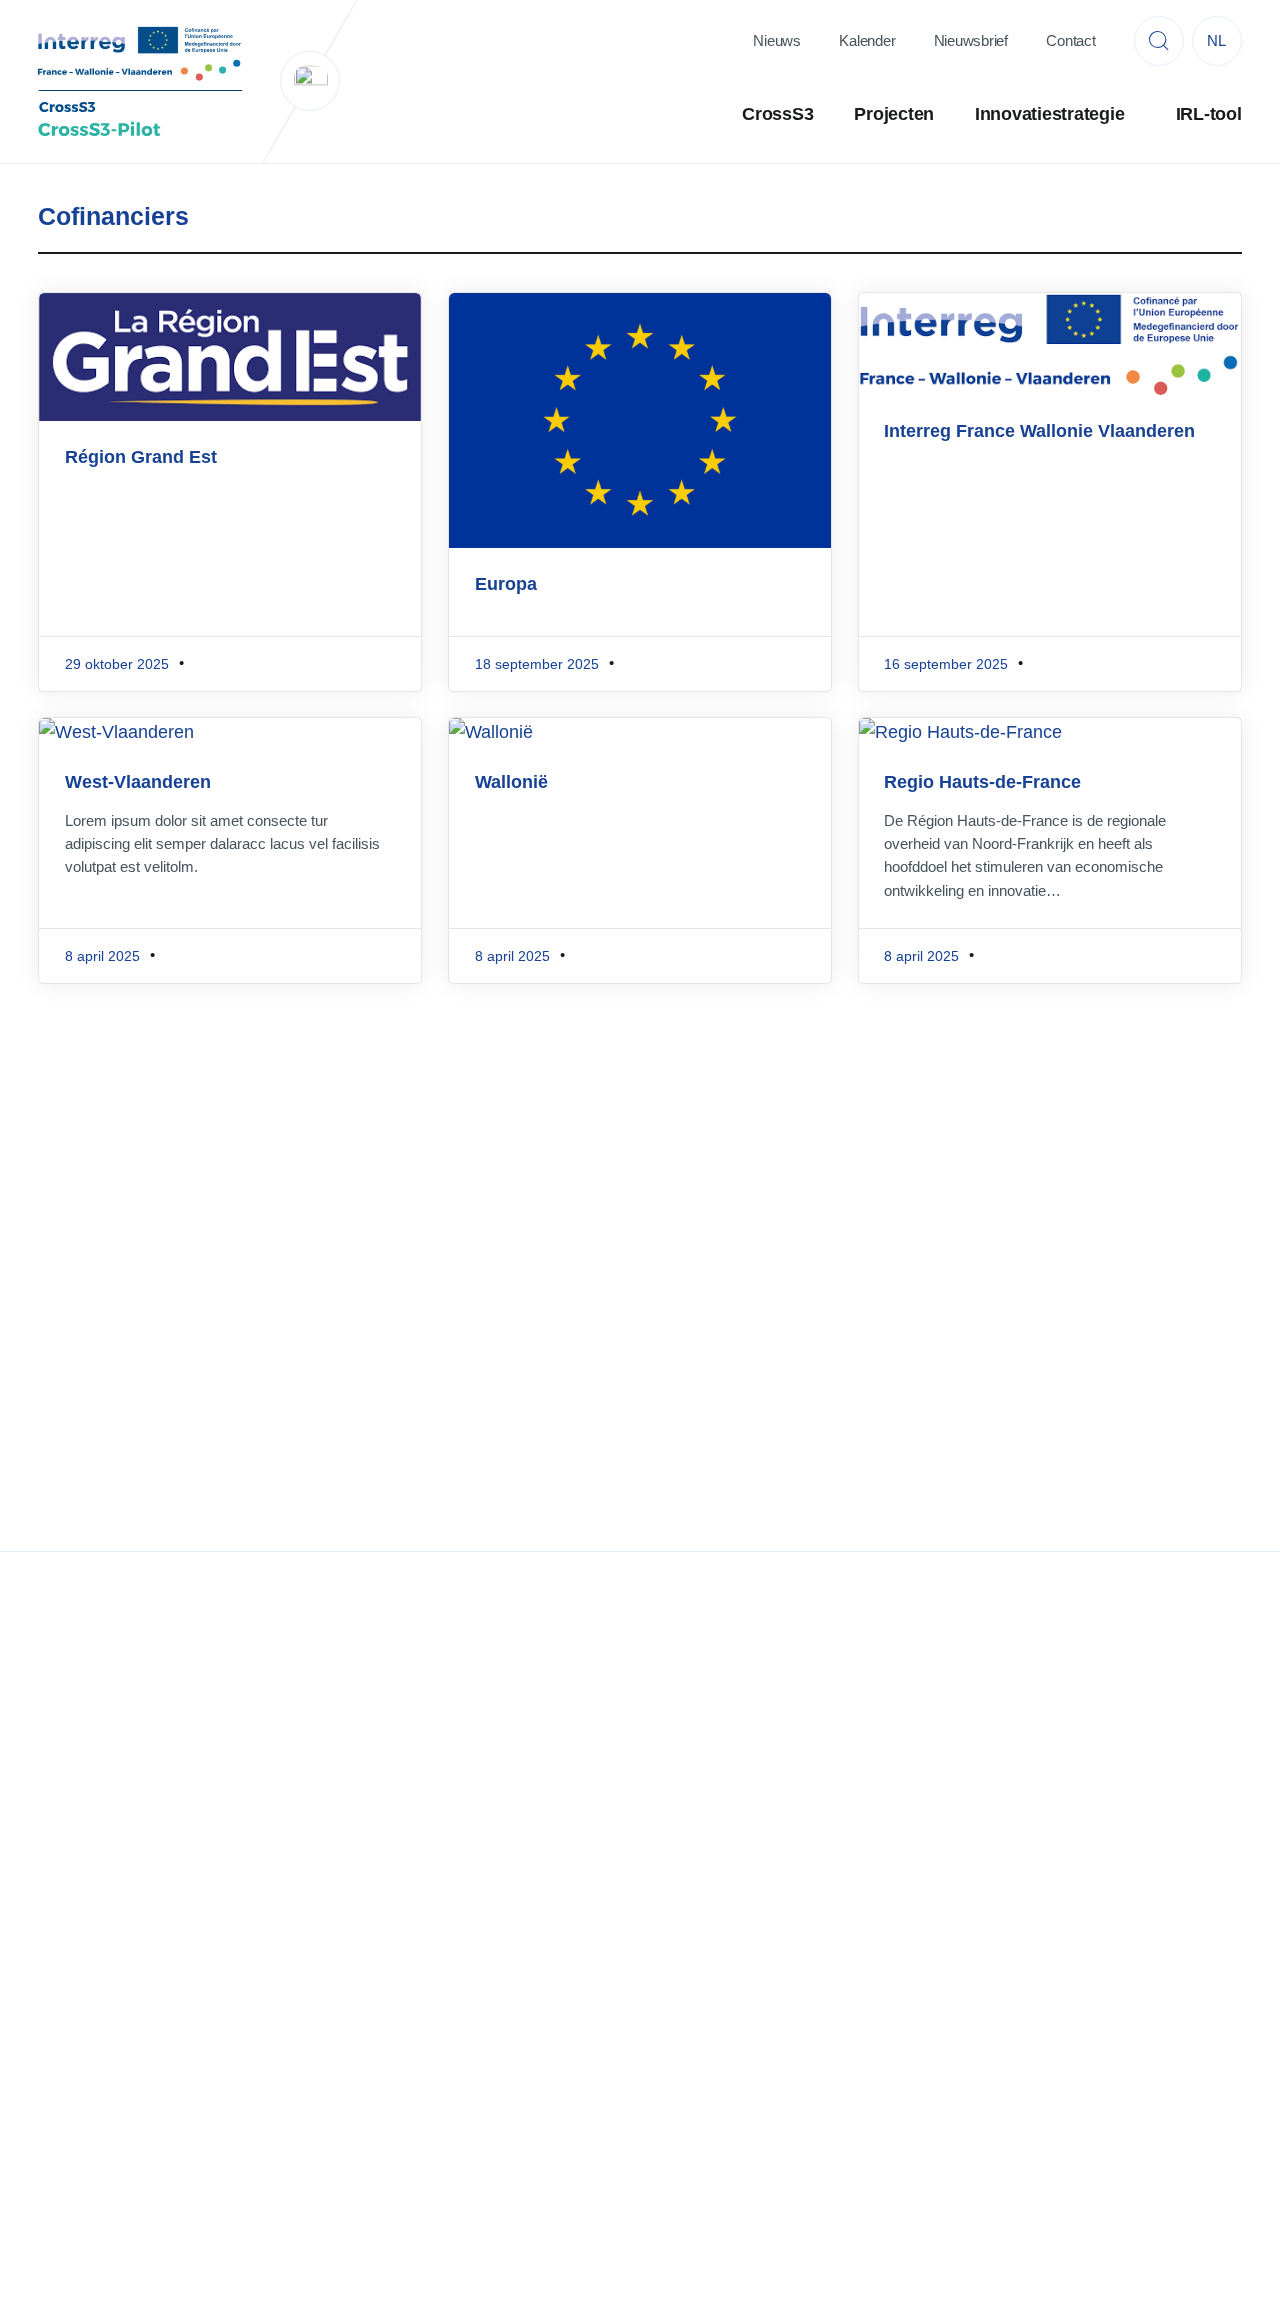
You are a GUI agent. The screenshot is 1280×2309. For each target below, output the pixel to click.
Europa (506, 584)
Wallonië (511, 782)
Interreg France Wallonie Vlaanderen (1039, 431)
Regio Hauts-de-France (982, 782)
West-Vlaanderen (138, 782)
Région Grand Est (141, 457)
